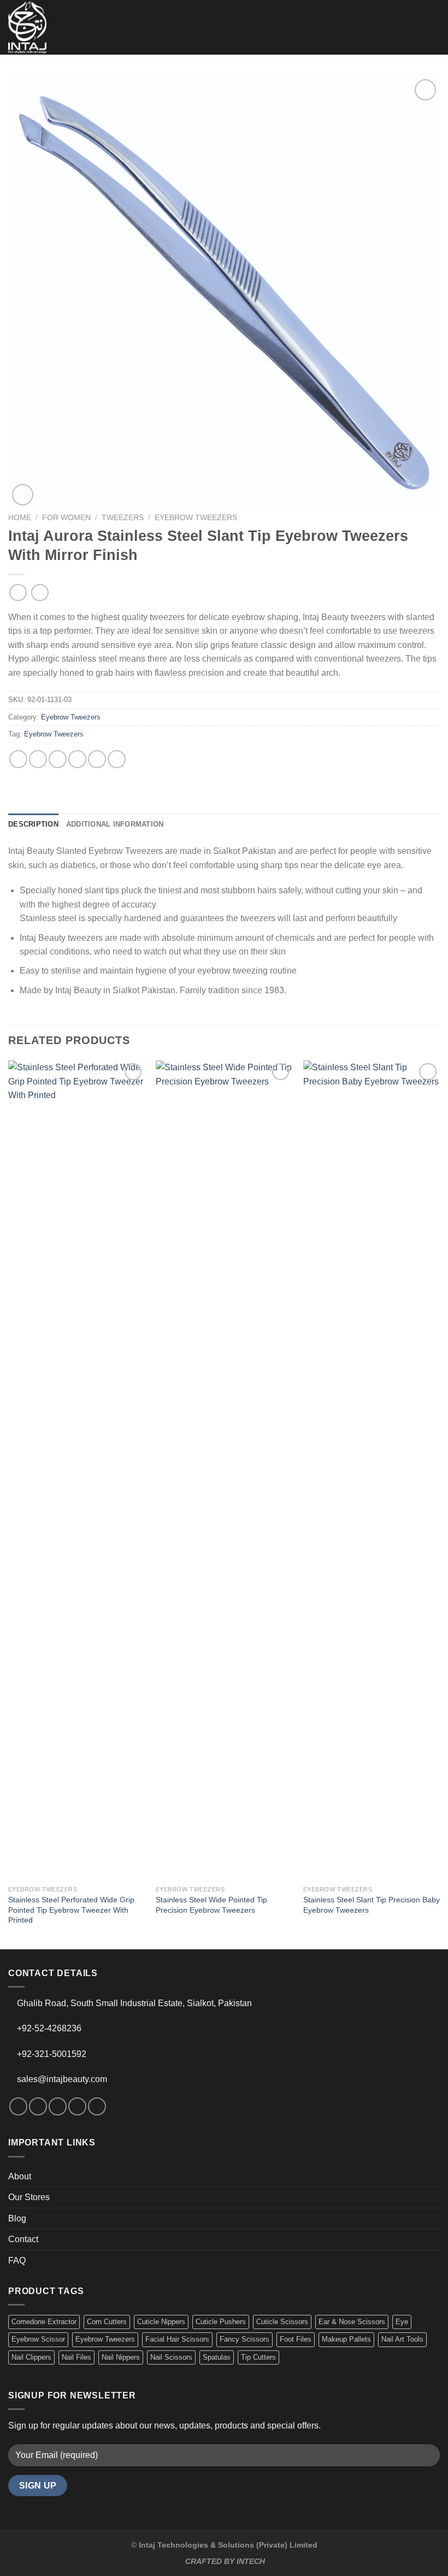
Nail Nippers (121, 2357)
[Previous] (9, 1504)
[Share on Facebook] (38, 759)
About (20, 2176)
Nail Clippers (31, 2357)
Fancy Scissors (244, 2339)
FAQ (17, 2260)
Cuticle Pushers (221, 2322)
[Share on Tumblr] (117, 759)
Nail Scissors (171, 2357)
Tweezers (123, 518)
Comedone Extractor (44, 2322)
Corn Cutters (107, 2322)
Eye (402, 2322)
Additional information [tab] (115, 824)
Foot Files (296, 2339)
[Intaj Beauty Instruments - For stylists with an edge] (27, 27)
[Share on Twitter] (58, 759)
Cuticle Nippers (161, 2322)
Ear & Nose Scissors (352, 2322)
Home (20, 518)
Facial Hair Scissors (177, 2339)
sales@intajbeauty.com (62, 2079)
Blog (17, 2218)
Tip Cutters (258, 2357)
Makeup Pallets (346, 2339)
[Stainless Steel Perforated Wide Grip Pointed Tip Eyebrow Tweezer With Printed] (76, 1470)
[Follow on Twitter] (58, 2106)
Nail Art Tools (402, 2339)
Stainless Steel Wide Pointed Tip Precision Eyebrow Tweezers (211, 1905)
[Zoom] (23, 495)
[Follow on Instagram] (38, 2106)
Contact (23, 2239)
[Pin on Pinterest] (97, 759)
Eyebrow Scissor (38, 2339)
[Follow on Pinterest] (97, 2106)
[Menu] (433, 27)
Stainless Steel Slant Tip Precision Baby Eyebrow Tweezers (372, 1905)
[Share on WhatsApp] (18, 759)
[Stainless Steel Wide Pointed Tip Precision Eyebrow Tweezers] (224, 1470)
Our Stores (29, 2197)
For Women (66, 518)
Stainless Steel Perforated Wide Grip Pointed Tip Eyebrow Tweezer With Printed (71, 1910)
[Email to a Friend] (77, 759)
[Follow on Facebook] (18, 2106)
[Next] (439, 1504)
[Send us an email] (77, 2106)
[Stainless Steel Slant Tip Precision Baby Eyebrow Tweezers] (372, 1470)
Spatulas (217, 2357)
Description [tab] (33, 824)
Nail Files (76, 2357)
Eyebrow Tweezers (196, 518)
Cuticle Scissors (282, 2322)
